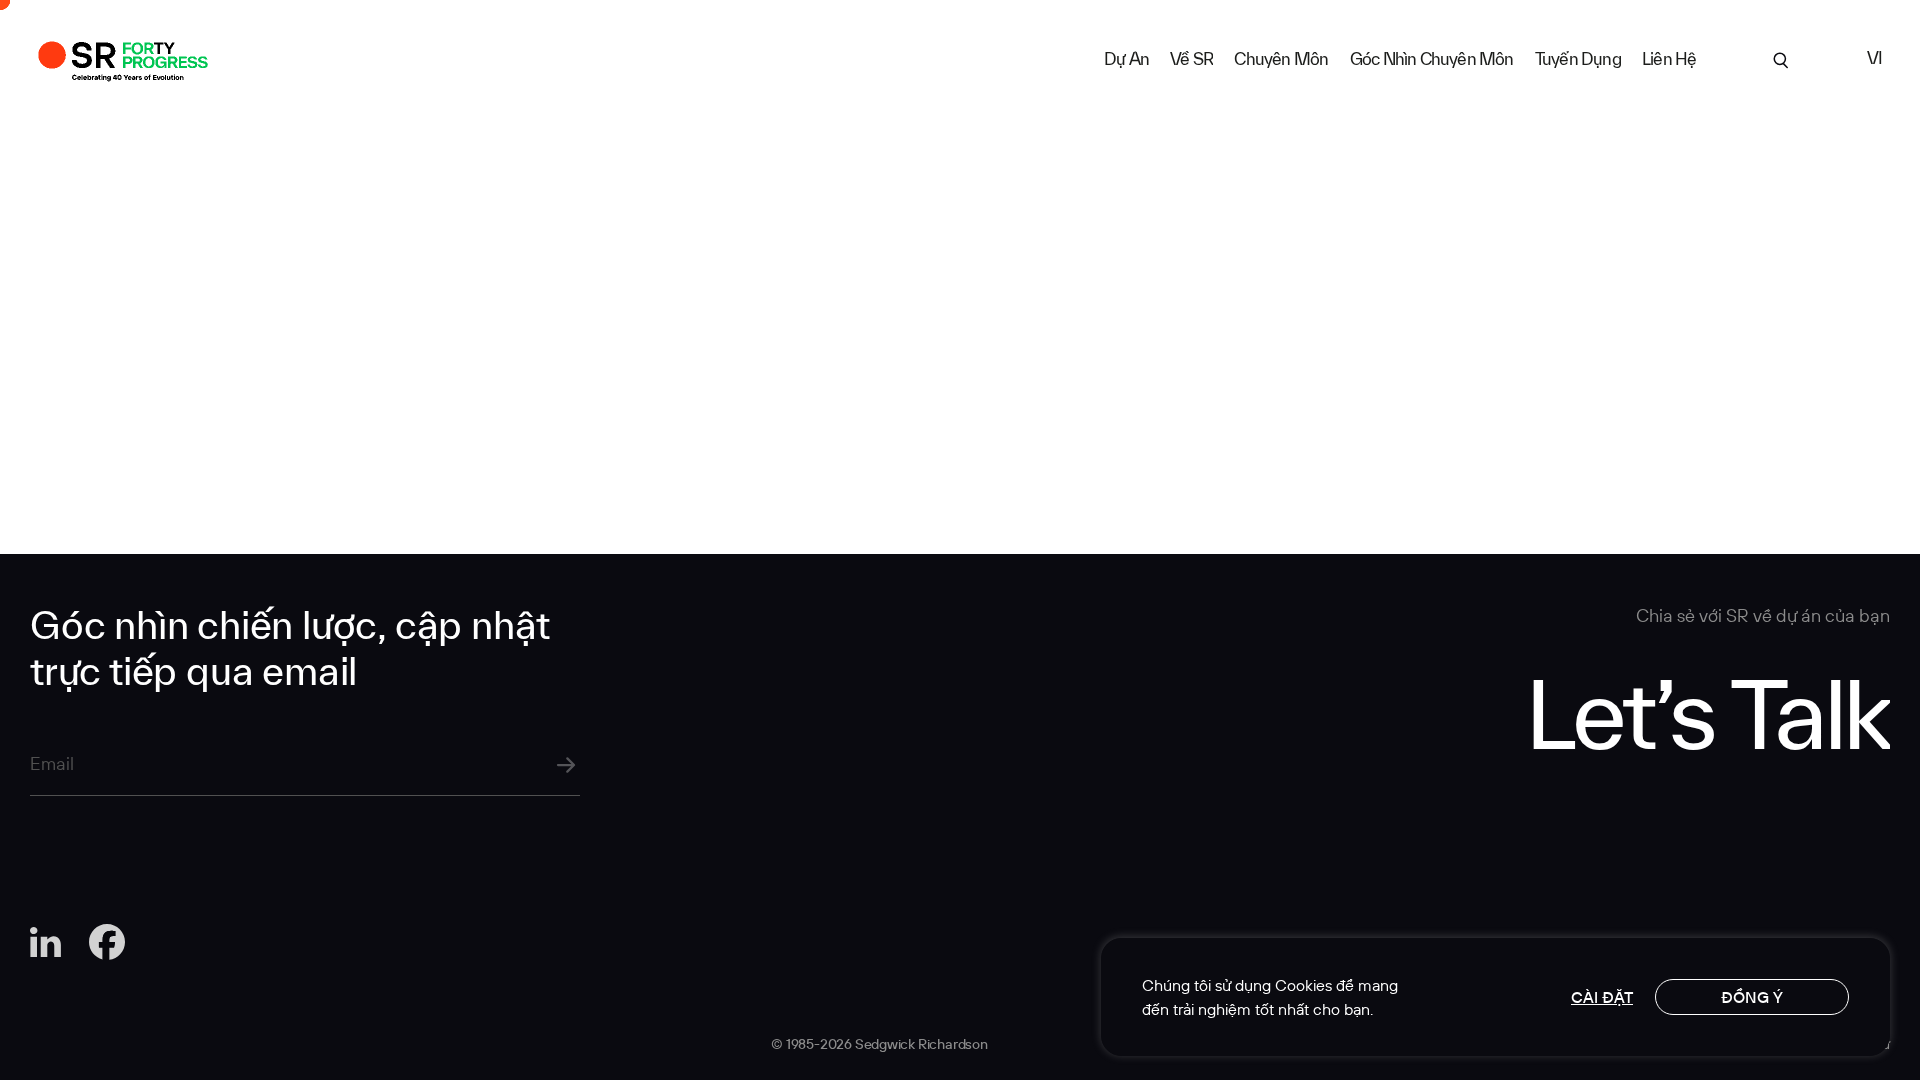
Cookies (1303, 985)
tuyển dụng (1578, 58)
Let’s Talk (1707, 712)
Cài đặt (1602, 997)
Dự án (1126, 58)
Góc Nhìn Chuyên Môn (1432, 58)
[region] (1495, 997)
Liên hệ (1669, 58)
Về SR (1191, 58)
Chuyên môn (1281, 58)
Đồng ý (1752, 997)
